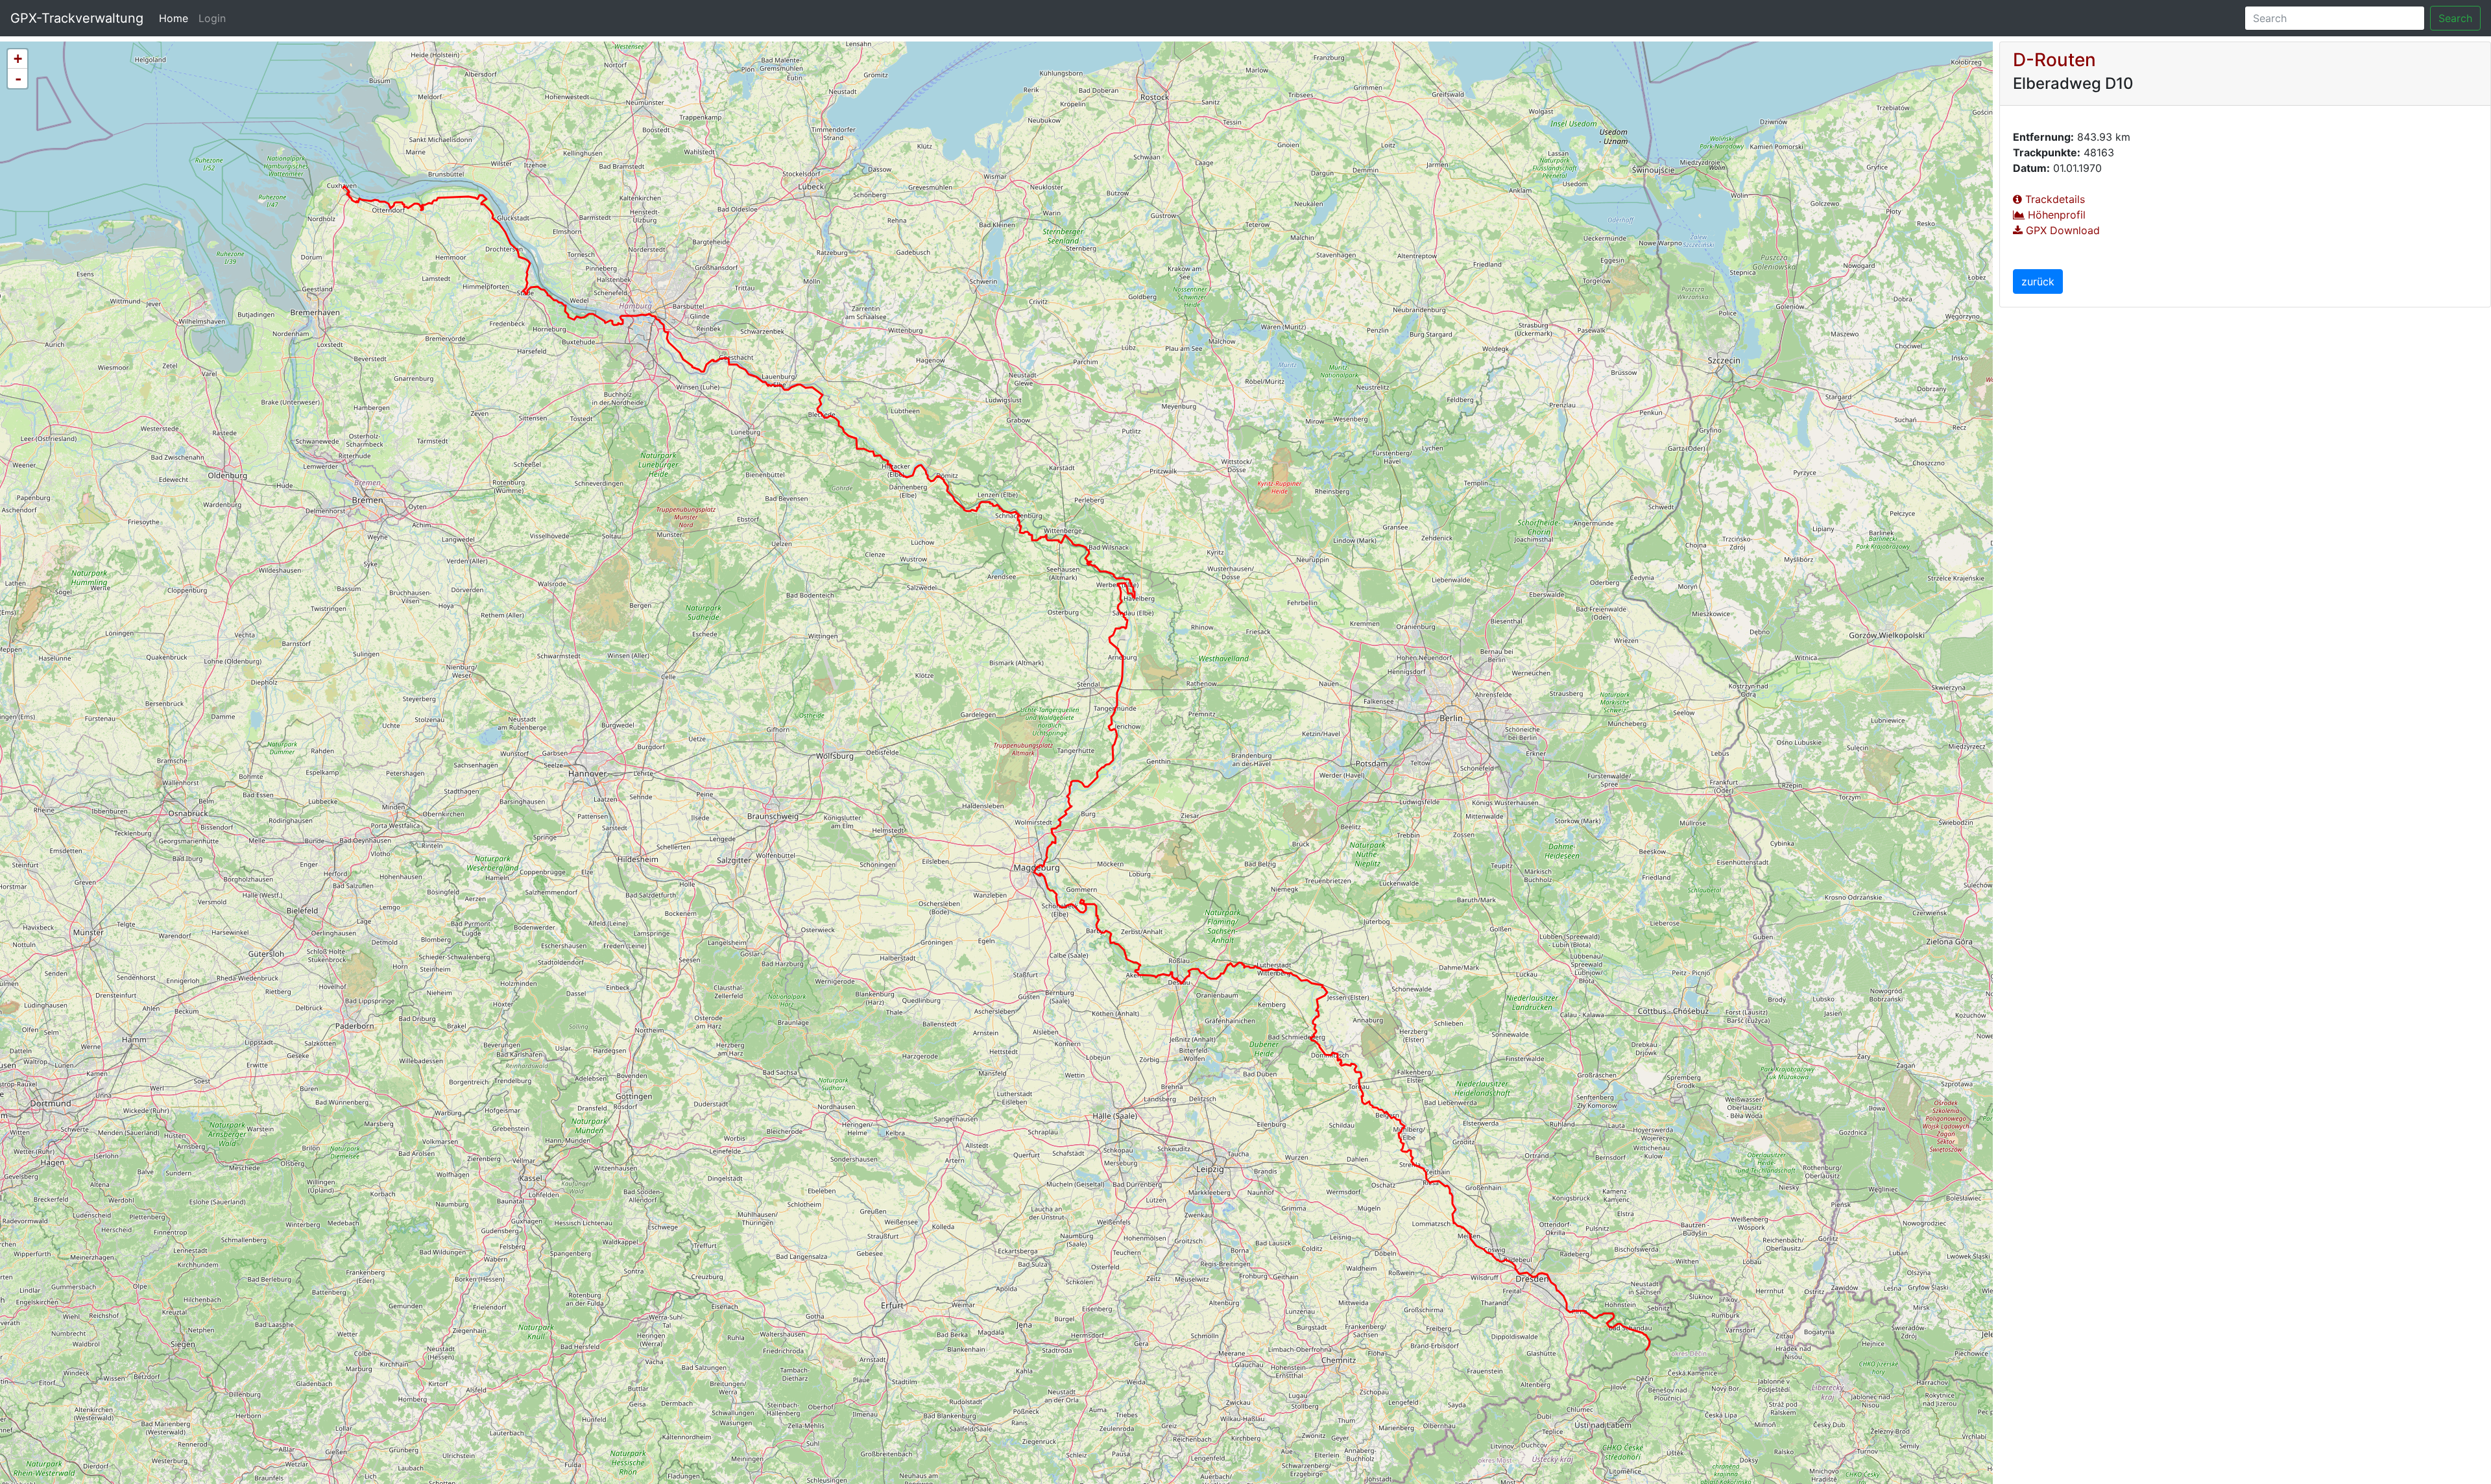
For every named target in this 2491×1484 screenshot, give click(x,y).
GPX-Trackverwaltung (77, 18)
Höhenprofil (2055, 215)
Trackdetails (2053, 199)
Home (176, 18)
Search (2455, 18)
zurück (2038, 281)
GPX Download (2061, 230)
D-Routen (2054, 60)
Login (212, 18)
